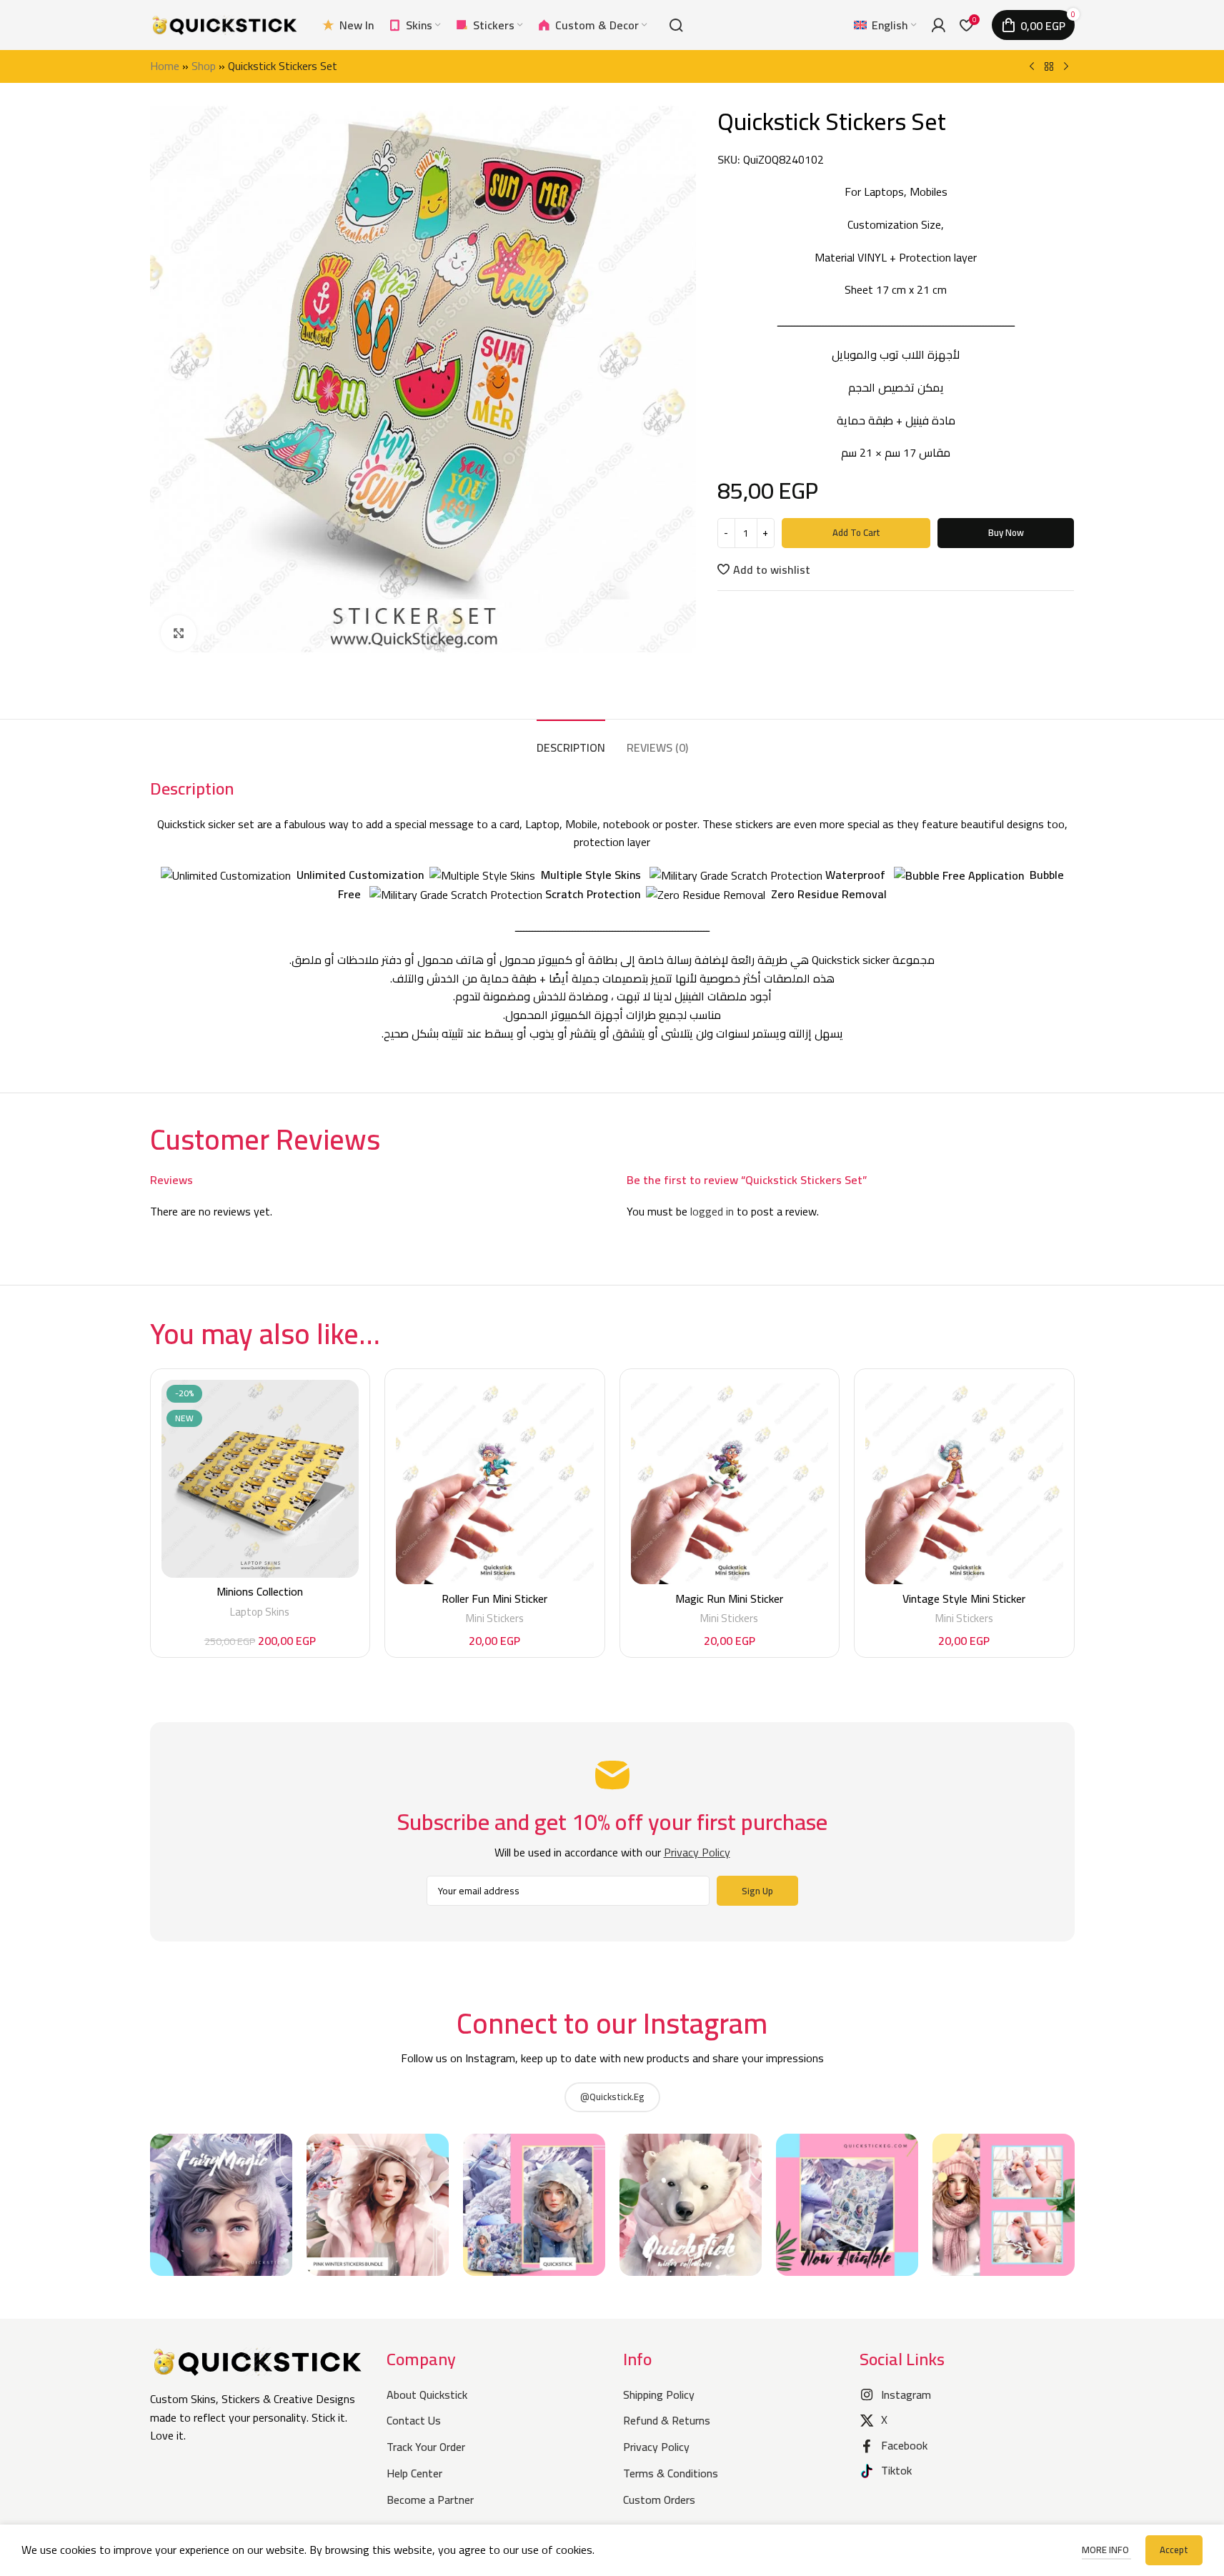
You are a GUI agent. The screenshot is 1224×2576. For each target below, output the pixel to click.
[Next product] (1066, 67)
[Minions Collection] (260, 1479)
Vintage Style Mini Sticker (964, 1598)
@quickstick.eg (612, 2097)
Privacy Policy (656, 2447)
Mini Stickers (495, 1618)
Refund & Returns (667, 2420)
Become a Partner (430, 2500)
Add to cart (856, 532)
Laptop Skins (260, 1612)
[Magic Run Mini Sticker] (730, 1482)
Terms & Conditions (671, 2473)
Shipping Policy (659, 2395)
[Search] (676, 25)
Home (165, 66)
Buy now (1006, 532)
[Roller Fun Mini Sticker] (495, 1482)
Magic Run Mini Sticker (729, 1598)
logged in (712, 1211)
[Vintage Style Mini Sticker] (964, 1482)
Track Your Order (426, 2447)
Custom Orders (659, 2500)
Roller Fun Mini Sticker (494, 1598)
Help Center (414, 2473)
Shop (204, 66)
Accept (1174, 2550)
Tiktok (896, 2470)
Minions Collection (260, 1591)
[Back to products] (1049, 67)
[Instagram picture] (221, 2205)
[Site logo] (225, 24)
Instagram (906, 2395)
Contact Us (414, 2420)
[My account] (938, 25)
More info (1106, 2550)
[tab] (571, 741)
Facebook (904, 2445)
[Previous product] (1032, 67)
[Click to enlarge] (179, 633)
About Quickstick (427, 2395)
